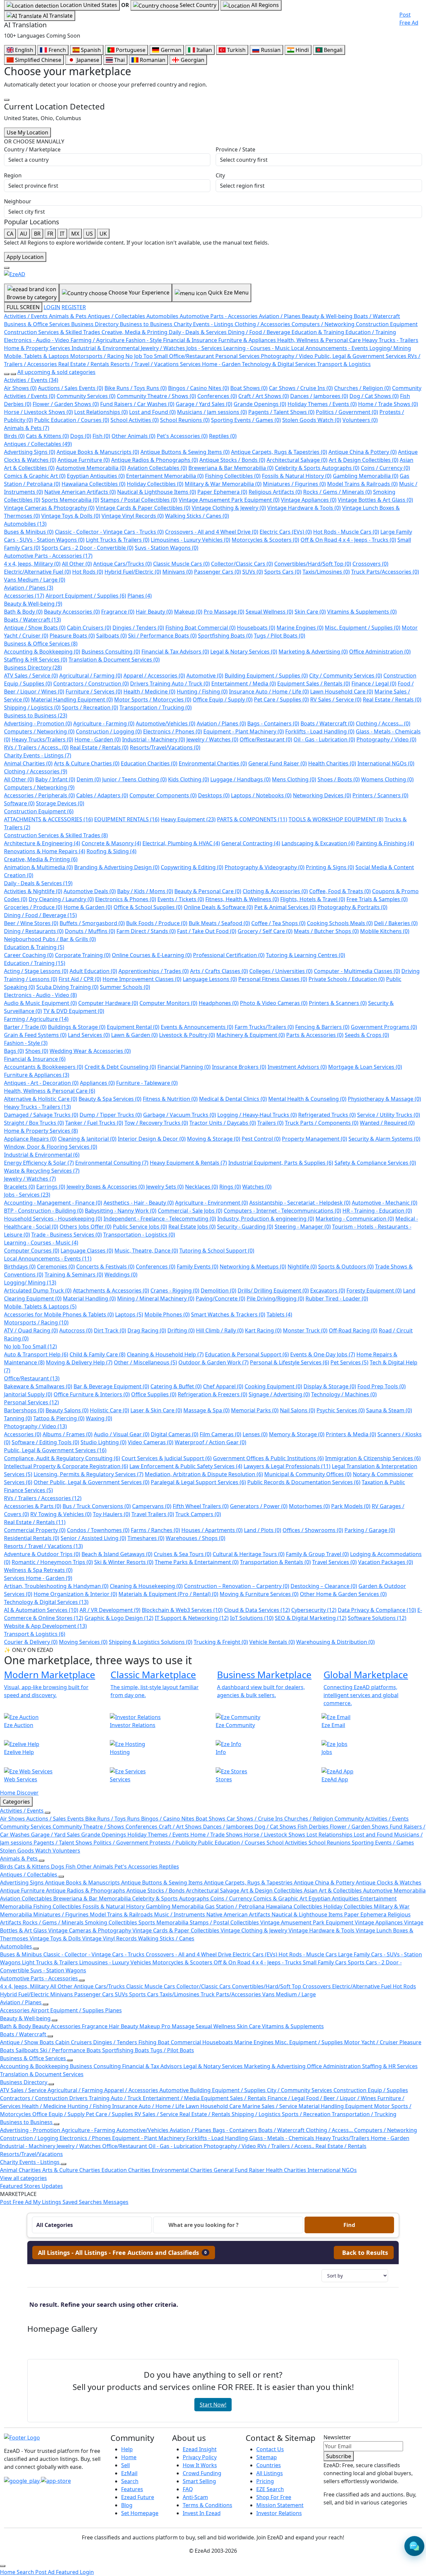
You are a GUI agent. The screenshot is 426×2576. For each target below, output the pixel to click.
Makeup (188, 612)
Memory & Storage (297, 1434)
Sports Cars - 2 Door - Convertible (88, 548)
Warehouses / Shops (196, 1538)
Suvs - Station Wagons (167, 548)
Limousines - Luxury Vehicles (191, 540)
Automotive (205, 676)
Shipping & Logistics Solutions (151, 1642)
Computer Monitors (168, 1003)
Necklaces (202, 1187)
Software (19, 803)
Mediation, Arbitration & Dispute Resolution (204, 1474)
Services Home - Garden (38, 1578)
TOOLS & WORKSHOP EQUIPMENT (336, 819)
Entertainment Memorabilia (165, 476)
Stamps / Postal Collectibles (139, 500)
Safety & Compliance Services (375, 1163)
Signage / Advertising (279, 1394)
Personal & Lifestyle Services (290, 1362)
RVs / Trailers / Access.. (36, 747)
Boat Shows (249, 388)
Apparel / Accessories (154, 676)
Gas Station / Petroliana (235, 1906)
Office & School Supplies (148, 907)
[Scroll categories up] (7, 374)
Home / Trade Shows (388, 404)
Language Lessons (210, 979)
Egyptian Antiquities (96, 476)
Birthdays (20, 1267)
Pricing (265, 2481)
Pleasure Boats (72, 636)
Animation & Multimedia (38, 867)
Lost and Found (152, 412)
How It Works (200, 2465)
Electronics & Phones (126, 899)
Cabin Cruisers (89, 628)
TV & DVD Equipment (74, 1011)
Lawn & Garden (134, 1035)
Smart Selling (199, 2481)
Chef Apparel (223, 1386)
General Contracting (251, 843)
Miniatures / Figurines (294, 484)
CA (10, 234)
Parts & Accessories (315, 1035)
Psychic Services (341, 1410)
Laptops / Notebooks (261, 795)
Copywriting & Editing (192, 867)
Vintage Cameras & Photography (49, 508)
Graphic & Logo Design (119, 1618)
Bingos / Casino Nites (199, 388)
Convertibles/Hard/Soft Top (313, 564)
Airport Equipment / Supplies (86, 596)
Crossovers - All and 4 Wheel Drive (212, 532)
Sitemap (267, 2457)
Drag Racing (147, 1330)
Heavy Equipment (188, 819)
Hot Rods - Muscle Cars (346, 532)
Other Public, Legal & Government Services (92, 1482)
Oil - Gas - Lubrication (324, 739)
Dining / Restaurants (34, 931)
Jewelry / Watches (212, 739)
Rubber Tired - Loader (337, 1298)
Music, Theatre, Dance (146, 1251)
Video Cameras (151, 1442)
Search (130, 2481)
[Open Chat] (414, 2546)
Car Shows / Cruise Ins (301, 388)
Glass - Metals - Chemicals (282, 2138)
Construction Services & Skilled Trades (56, 835)
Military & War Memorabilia (223, 484)
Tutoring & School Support (217, 1251)
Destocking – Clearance (324, 1586)
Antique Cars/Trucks (122, 564)
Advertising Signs (30, 452)
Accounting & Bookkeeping (42, 652)
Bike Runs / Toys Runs (136, 388)
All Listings (270, 2473)
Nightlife (302, 1267)
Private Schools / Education (347, 979)
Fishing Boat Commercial (201, 628)
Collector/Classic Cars (242, 564)
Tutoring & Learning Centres (306, 955)
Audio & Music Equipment (40, 1003)
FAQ (188, 2489)
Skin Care (310, 612)
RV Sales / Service (336, 699)
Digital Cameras (175, 1434)
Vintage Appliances (309, 500)
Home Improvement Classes (142, 979)
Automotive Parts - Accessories (48, 556)
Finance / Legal (374, 684)
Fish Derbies (314, 1827)
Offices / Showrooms (313, 1530)
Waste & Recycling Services (42, 1171)
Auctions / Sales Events (71, 388)
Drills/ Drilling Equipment (273, 1290)
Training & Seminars (74, 1275)
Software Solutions (377, 1618)
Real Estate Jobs (192, 1227)
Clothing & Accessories (275, 891)
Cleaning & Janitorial (87, 1139)
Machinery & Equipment (251, 1035)
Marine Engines (300, 628)
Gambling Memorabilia (366, 476)
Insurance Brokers (239, 1067)
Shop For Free (274, 2497)
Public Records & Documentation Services (304, 1482)
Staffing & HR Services (36, 660)
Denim (89, 779)
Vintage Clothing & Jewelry (229, 508)
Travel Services (334, 1562)
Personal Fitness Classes (273, 979)
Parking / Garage (370, 1530)
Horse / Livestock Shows (38, 412)
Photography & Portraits (352, 907)
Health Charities (332, 763)
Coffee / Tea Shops (278, 923)
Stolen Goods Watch (312, 420)
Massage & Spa (207, 1410)
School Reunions (185, 420)
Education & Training (34, 947)
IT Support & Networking (192, 1618)
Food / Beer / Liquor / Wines (342, 2098)
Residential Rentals (32, 1538)
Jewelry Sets (165, 1187)
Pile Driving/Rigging (275, 1298)
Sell (125, 2465)
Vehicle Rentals (272, 1642)
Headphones (219, 1003)
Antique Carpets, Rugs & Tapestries (279, 452)
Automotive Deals (90, 891)
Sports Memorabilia (70, 500)
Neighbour (18, 201)
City (220, 175)
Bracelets (19, 1187)
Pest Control (261, 1139)
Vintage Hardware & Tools (304, 508)
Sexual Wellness (269, 612)
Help (127, 2449)
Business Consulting (111, 652)
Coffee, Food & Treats (340, 891)
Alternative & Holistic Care (41, 1099)
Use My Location (27, 132)
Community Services (86, 396)
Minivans (178, 572)
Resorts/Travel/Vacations (165, 747)
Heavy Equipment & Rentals (188, 1163)
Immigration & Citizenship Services (373, 1458)
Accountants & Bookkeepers (44, 1067)
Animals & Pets (27, 428)
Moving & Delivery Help (79, 1362)
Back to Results (365, 2253)
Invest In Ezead (202, 2513)
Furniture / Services (94, 692)
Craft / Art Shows (264, 396)
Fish (101, 436)
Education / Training (35, 963)
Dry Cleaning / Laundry (61, 899)
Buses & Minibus (29, 532)
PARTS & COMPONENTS (252, 819)
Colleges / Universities (281, 971)
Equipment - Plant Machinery (244, 731)
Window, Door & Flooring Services (51, 1147)
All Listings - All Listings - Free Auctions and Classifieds (122, 2253)
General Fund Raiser (278, 763)
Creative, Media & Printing (41, 859)
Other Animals (133, 436)
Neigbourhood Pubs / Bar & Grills (50, 939)
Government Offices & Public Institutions (268, 1458)
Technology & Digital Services (46, 1602)
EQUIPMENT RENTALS (127, 819)
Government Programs (384, 1027)
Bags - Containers (273, 723)
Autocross (76, 1330)
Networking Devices (322, 795)
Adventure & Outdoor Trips (42, 1554)
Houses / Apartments (212, 1530)
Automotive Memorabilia (91, 468)
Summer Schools (125, 987)
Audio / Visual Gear (122, 1434)
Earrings (51, 1187)
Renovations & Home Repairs (45, 851)
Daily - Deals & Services (38, 883)
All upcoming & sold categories (56, 372)
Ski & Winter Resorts (124, 1562)
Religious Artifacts (275, 492)
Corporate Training (83, 955)
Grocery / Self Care (265, 931)
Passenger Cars (217, 572)
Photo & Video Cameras (274, 1003)
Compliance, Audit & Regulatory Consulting (62, 1458)
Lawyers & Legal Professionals (287, 1466)
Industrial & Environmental (42, 1155)
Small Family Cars (325, 1962)
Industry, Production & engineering (266, 1219)
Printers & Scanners (338, 1003)
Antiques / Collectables (38, 444)
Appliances (97, 1083)
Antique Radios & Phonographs (155, 460)
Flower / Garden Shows (66, 404)
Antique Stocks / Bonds (232, 460)
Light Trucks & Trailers (118, 540)
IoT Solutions (252, 1618)
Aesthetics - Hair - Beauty (139, 1203)
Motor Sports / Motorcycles (153, 699)
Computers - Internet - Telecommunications (282, 1211)
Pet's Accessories (182, 436)
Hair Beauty (154, 612)
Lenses (255, 1434)
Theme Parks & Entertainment (197, 1562)
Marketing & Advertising (313, 652)
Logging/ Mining (30, 1283)
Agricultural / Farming (91, 676)
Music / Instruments (180, 1914)
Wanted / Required (387, 1123)
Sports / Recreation (90, 707)
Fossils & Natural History (297, 476)
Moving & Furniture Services (259, 1594)
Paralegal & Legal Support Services (198, 1482)
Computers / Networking (39, 731)
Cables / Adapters (102, 795)
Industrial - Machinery (154, 739)
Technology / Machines (344, 1394)
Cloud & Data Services (257, 1610)
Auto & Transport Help (36, 1354)
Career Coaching (29, 955)
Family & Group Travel (317, 1554)
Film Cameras (220, 1434)
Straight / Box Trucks (34, 1123)
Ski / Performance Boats (162, 636)
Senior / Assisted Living (93, 1538)
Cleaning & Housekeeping (146, 1586)
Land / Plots (263, 1530)
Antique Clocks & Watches (389, 1882)
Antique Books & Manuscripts (98, 452)
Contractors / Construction (91, 684)
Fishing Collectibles (233, 476)
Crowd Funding (202, 2473)
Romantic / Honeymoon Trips (52, 1562)
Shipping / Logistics (32, 707)
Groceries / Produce (33, 907)
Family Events (198, 1267)
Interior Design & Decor (152, 1139)
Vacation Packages (386, 1562)
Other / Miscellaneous (145, 1362)
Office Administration (380, 652)
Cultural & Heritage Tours (249, 1554)
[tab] (124, 2253)
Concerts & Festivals (105, 1267)
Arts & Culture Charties (87, 763)
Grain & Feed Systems (35, 1035)
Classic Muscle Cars (181, 564)
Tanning (18, 1418)
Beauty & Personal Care (208, 891)
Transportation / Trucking (156, 707)
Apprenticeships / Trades (154, 971)
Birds (14, 436)
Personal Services (31, 1402)
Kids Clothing (189, 779)
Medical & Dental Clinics (233, 1099)
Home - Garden (98, 739)
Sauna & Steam (389, 1410)
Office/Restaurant (266, 739)
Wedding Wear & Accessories (90, 1051)
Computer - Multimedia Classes (357, 971)
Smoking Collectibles (112, 1922)
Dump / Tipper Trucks (111, 1115)
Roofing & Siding (111, 851)
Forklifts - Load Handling (320, 731)
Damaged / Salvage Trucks (41, 1115)
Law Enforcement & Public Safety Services (186, 1466)
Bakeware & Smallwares (38, 1386)
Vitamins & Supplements (362, 612)
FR (50, 234)
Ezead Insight (200, 2449)
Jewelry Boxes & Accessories (106, 1187)
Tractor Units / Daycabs (223, 1123)
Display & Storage (330, 1386)
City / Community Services (346, 676)
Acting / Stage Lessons (36, 971)
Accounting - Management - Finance (53, 1203)
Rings (230, 1187)
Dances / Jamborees (319, 396)
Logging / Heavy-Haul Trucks (257, 1115)
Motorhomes (309, 1506)
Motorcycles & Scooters (265, 540)
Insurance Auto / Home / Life (269, 692)
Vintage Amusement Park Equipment (229, 500)
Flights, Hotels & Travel (313, 899)
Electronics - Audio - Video (40, 995)
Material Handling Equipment (72, 699)
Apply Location (25, 257)
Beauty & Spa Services (110, 1099)
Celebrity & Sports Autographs (317, 468)
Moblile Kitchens (385, 931)
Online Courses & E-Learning (152, 955)
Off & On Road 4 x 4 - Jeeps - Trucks (348, 540)
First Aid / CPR (80, 979)
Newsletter (337, 2437)
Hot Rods (88, 572)
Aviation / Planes (29, 588)
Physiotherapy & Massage (384, 1099)
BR (37, 234)
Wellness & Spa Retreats (38, 1570)
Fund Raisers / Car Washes (137, 404)
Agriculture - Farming (104, 723)
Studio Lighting (104, 1442)
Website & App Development (45, 1626)
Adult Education (93, 971)
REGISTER (74, 307)
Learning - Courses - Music (41, 1243)
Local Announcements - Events (48, 1259)
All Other (77, 564)
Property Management (315, 1139)
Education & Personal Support (247, 1354)
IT (62, 234)
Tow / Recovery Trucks (156, 1123)
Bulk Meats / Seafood (219, 923)
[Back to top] (3, 2566)
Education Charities (149, 763)
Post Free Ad (409, 19)
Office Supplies (154, 1394)
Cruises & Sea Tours (183, 1554)
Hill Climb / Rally (220, 1330)
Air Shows (20, 388)
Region (13, 175)
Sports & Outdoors (346, 1267)
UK (103, 234)
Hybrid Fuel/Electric (133, 572)
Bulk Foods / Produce (157, 923)
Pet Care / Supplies (281, 699)
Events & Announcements (197, 1027)
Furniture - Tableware (147, 1083)
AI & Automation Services (41, 1610)
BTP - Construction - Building (44, 1211)
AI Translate (58, 16)
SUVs (253, 572)
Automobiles (25, 524)
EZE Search (270, 2489)
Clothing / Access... (383, 723)
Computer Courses (32, 1251)
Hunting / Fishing (202, 692)
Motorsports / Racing (36, 1322)
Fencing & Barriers (322, 1027)
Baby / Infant (55, 779)
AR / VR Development (110, 1610)
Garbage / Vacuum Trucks (180, 1115)
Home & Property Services (41, 1131)
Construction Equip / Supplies (371, 2090)
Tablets (279, 1314)
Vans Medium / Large (35, 580)
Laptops (129, 1314)
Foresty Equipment (374, 1290)
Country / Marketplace (32, 149)
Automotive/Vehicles (166, 723)
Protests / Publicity (174, 1843)
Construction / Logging (109, 731)
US (89, 234)
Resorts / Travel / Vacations (43, 1546)
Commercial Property (35, 1530)
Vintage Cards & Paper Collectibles (143, 508)
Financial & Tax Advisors (175, 652)
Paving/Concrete (220, 1298)
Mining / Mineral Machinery (156, 1298)
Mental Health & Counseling (307, 1099)
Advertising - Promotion (38, 723)
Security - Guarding (245, 1227)
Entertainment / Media (244, 684)
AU (24, 234)
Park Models (351, 1506)
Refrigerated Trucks (327, 1115)
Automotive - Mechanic (385, 1203)
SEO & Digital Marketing (311, 1618)
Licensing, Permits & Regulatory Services (89, 1474)
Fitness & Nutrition (170, 1099)
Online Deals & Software (218, 907)
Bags (14, 1051)
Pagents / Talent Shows (281, 412)
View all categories (23, 2178)
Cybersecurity (314, 1610)
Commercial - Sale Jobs (190, 1211)
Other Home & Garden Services (343, 1594)
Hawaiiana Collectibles (94, 484)
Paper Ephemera (222, 492)
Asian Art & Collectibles (333, 1890)
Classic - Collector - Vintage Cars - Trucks (109, 532)
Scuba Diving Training (67, 987)
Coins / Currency (385, 468)
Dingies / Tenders (138, 628)
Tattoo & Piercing (59, 1418)
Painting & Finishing (385, 843)
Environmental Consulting (112, 1163)
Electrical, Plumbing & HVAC (181, 843)
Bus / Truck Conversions (97, 1506)
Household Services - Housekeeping (53, 1219)
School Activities (135, 420)
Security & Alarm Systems (384, 1139)
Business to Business (36, 715)
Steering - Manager (303, 1227)
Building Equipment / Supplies (266, 676)
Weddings (121, 1275)
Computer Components (163, 795)
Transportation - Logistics (139, 1235)
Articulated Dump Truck (38, 1290)
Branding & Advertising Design (117, 867)
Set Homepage (140, 2513)
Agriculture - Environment (212, 1203)
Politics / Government (347, 412)
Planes (140, 596)
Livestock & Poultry (187, 1035)
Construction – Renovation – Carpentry (237, 1586)
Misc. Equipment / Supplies (363, 628)
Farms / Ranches (155, 1530)
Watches (257, 1187)
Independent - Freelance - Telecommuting (160, 1219)
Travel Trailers (153, 1514)
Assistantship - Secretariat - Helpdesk (300, 1203)
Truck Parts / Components (322, 1123)
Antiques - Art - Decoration (41, 1083)
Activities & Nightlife (33, 891)
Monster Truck (305, 1330)
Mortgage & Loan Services (365, 1067)
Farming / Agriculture (36, 1019)
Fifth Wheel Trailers (201, 1506)
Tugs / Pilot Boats (280, 636)
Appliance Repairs (30, 1139)
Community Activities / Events (372, 1819)
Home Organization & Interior (75, 1594)
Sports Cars (283, 572)
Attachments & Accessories (111, 1290)
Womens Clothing (387, 779)
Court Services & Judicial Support (167, 1458)
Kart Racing (263, 1330)
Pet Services (349, 1362)
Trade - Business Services (67, 1235)
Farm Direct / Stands (146, 931)
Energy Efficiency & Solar (39, 1163)
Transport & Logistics (35, 1634)
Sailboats (111, 636)
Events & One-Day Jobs (323, 1354)
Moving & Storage (214, 1139)
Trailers (270, 1123)
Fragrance (118, 612)
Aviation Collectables (157, 468)
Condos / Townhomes (98, 1530)
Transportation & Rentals (275, 1562)
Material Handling (89, 1298)
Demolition (218, 1290)
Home (129, 2457)
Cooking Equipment (273, 1386)
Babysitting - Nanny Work (121, 1211)
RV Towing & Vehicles (61, 1514)
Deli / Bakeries (396, 923)
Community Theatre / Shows (156, 396)
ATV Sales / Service (31, 676)
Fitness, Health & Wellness (242, 899)
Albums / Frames (68, 1434)
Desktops (214, 795)
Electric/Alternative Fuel (37, 572)
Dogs (81, 436)
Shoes (37, 1051)
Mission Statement (280, 2505)
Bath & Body (23, 612)
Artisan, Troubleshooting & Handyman (56, 1586)
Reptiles (223, 436)
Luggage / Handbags (240, 779)
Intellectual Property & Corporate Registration (66, 1466)
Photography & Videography (265, 867)
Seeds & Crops (367, 1035)
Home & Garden (88, 907)
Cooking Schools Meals (340, 923)
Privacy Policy (200, 2457)
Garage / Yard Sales (204, 404)
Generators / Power (259, 1506)
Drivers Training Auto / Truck (170, 684)
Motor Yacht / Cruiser (372, 2042)
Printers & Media (351, 1434)
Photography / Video (386, 739)
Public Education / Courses (72, 420)
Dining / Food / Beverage (40, 915)
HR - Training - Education (377, 1211)
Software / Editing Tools (45, 1442)
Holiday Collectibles (155, 484)
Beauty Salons (67, 1410)
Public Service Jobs (140, 1227)
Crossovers (370, 564)
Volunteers (360, 420)
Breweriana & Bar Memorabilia (231, 468)
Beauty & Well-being (33, 604)
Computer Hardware (108, 1003)
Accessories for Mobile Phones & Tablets (59, 1314)
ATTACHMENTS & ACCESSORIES (48, 819)
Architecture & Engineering (42, 843)
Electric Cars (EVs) (286, 532)
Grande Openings (260, 404)
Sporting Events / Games (246, 420)
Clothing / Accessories (36, 771)
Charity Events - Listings (38, 755)
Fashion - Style (26, 1043)
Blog (127, 2505)
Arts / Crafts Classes (219, 971)
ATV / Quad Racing (31, 1330)
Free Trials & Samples (377, 899)
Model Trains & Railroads (362, 484)
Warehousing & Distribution (335, 1642)
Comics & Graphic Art (35, 476)
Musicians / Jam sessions (212, 412)
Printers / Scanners (380, 795)
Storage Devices (60, 803)
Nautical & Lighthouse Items (157, 492)
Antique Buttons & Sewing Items (185, 452)
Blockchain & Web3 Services (182, 1610)
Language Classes (87, 1251)
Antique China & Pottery (363, 452)
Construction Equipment (39, 811)
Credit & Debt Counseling (120, 1067)
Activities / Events (31, 380)
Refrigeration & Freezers (213, 1394)
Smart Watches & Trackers (228, 1314)
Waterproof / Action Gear (211, 1442)
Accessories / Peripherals (39, 795)
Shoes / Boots (339, 779)
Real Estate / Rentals (392, 699)
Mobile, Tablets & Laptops (40, 1306)
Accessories (24, 596)
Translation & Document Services (114, 660)
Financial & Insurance (35, 1059)
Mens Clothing (294, 779)
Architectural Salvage (297, 460)
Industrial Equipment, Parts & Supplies (281, 1163)
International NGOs (386, 763)
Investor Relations (279, 2513)
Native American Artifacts (80, 492)
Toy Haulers (111, 1514)
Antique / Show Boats (35, 628)
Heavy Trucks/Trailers (42, 739)
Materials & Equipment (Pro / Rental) (168, 1594)
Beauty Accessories (72, 612)
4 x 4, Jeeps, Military (32, 564)
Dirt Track (110, 1330)
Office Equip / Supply (223, 699)
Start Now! (213, 2405)
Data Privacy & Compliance (377, 1610)
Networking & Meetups (253, 1267)
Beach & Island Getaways (117, 1554)
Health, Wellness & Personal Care (50, 1091)
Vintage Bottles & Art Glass (375, 500)
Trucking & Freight (221, 1642)
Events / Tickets (181, 899)
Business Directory (33, 668)
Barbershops (24, 1410)
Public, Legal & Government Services (55, 1450)
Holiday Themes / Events (322, 404)
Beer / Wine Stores (31, 923)
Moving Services (83, 1642)
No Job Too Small (30, 1346)
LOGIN (52, 307)
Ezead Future (138, 2497)
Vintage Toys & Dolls (71, 516)
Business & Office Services (41, 644)
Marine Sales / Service (270, 2106)
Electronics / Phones (173, 731)
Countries (269, 2465)
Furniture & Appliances (37, 1075)
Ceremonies (56, 1267)
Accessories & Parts (33, 1506)
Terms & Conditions (208, 2505)
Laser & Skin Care (156, 1410)
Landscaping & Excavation (318, 843)
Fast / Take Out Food (207, 931)
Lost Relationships (101, 412)
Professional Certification (229, 955)
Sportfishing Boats (225, 636)
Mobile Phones (167, 1314)
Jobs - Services (27, 1195)
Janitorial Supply (28, 1394)
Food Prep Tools (382, 1386)
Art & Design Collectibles (364, 460)
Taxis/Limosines (326, 572)
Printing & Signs (330, 867)
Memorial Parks (255, 1410)
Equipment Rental (133, 1027)
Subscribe (339, 2456)
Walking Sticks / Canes (197, 516)
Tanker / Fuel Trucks (94, 1123)
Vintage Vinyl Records (133, 516)
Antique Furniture (84, 460)
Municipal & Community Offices (308, 1474)
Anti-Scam (195, 2497)
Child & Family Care (98, 1354)
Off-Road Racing (353, 1330)
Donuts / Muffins (90, 931)
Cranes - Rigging (175, 1290)
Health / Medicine (149, 692)
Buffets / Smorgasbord (92, 923)
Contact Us (270, 2449)
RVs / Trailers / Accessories (43, 1498)
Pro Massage (224, 612)
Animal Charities (28, 763)
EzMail (129, 2473)
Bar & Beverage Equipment (111, 1386)
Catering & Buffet (176, 1386)
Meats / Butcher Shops (326, 931)
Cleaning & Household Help (165, 1354)
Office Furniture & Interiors (92, 1394)
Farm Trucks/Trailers (264, 1027)
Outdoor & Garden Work (213, 1362)
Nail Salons (298, 1410)
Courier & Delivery (31, 1642)
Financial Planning (184, 1067)
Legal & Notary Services (244, 652)
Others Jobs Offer (86, 1227)
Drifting (181, 1330)
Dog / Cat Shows (374, 396)
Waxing (99, 1418)
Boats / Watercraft (32, 620)
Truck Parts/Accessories (385, 572)
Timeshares (146, 1538)
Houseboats (256, 628)
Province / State (235, 149)
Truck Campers (198, 1514)
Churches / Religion (362, 388)
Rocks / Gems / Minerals (337, 492)
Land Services (89, 1035)
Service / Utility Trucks (389, 1115)
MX (75, 234)
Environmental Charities (213, 763)
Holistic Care (109, 1410)
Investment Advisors (297, 1067)
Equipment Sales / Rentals (314, 684)
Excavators (328, 1290)
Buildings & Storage (77, 1027)
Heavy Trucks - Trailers (37, 1107)
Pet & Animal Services (285, 907)
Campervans (152, 1506)
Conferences (217, 396)
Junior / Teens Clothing (134, 779)
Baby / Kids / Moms (145, 891)
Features (132, 2489)
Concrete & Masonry (111, 843)
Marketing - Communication (355, 1219)
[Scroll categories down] (13, 374)
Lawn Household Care (342, 692)
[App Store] (56, 2480)
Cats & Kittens (47, 436)
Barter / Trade (25, 1027)
